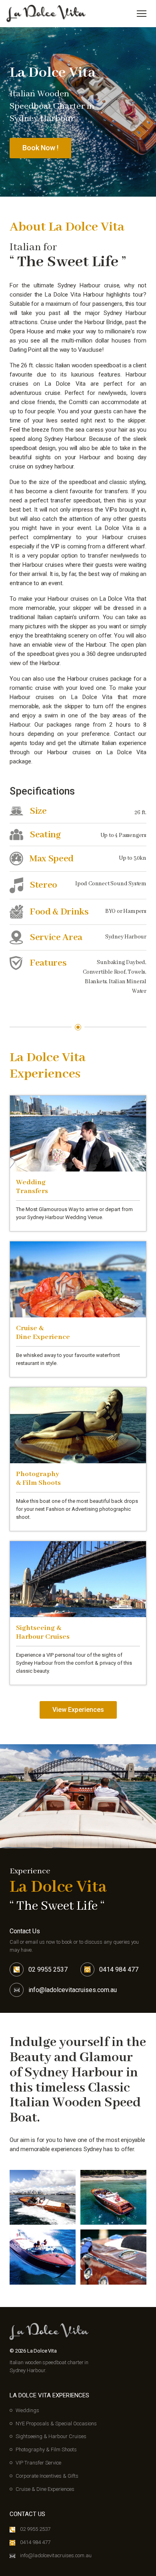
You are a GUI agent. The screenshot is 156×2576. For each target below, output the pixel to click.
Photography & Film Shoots (46, 2449)
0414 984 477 (119, 1969)
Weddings (27, 2410)
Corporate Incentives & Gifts (47, 2476)
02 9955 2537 (48, 1969)
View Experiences (78, 1710)
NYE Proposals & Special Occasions (56, 2424)
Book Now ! (40, 148)
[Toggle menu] (142, 14)
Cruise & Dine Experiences (45, 2489)
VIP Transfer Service (38, 2463)
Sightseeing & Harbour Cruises (51, 2436)
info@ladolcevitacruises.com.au (73, 1990)
